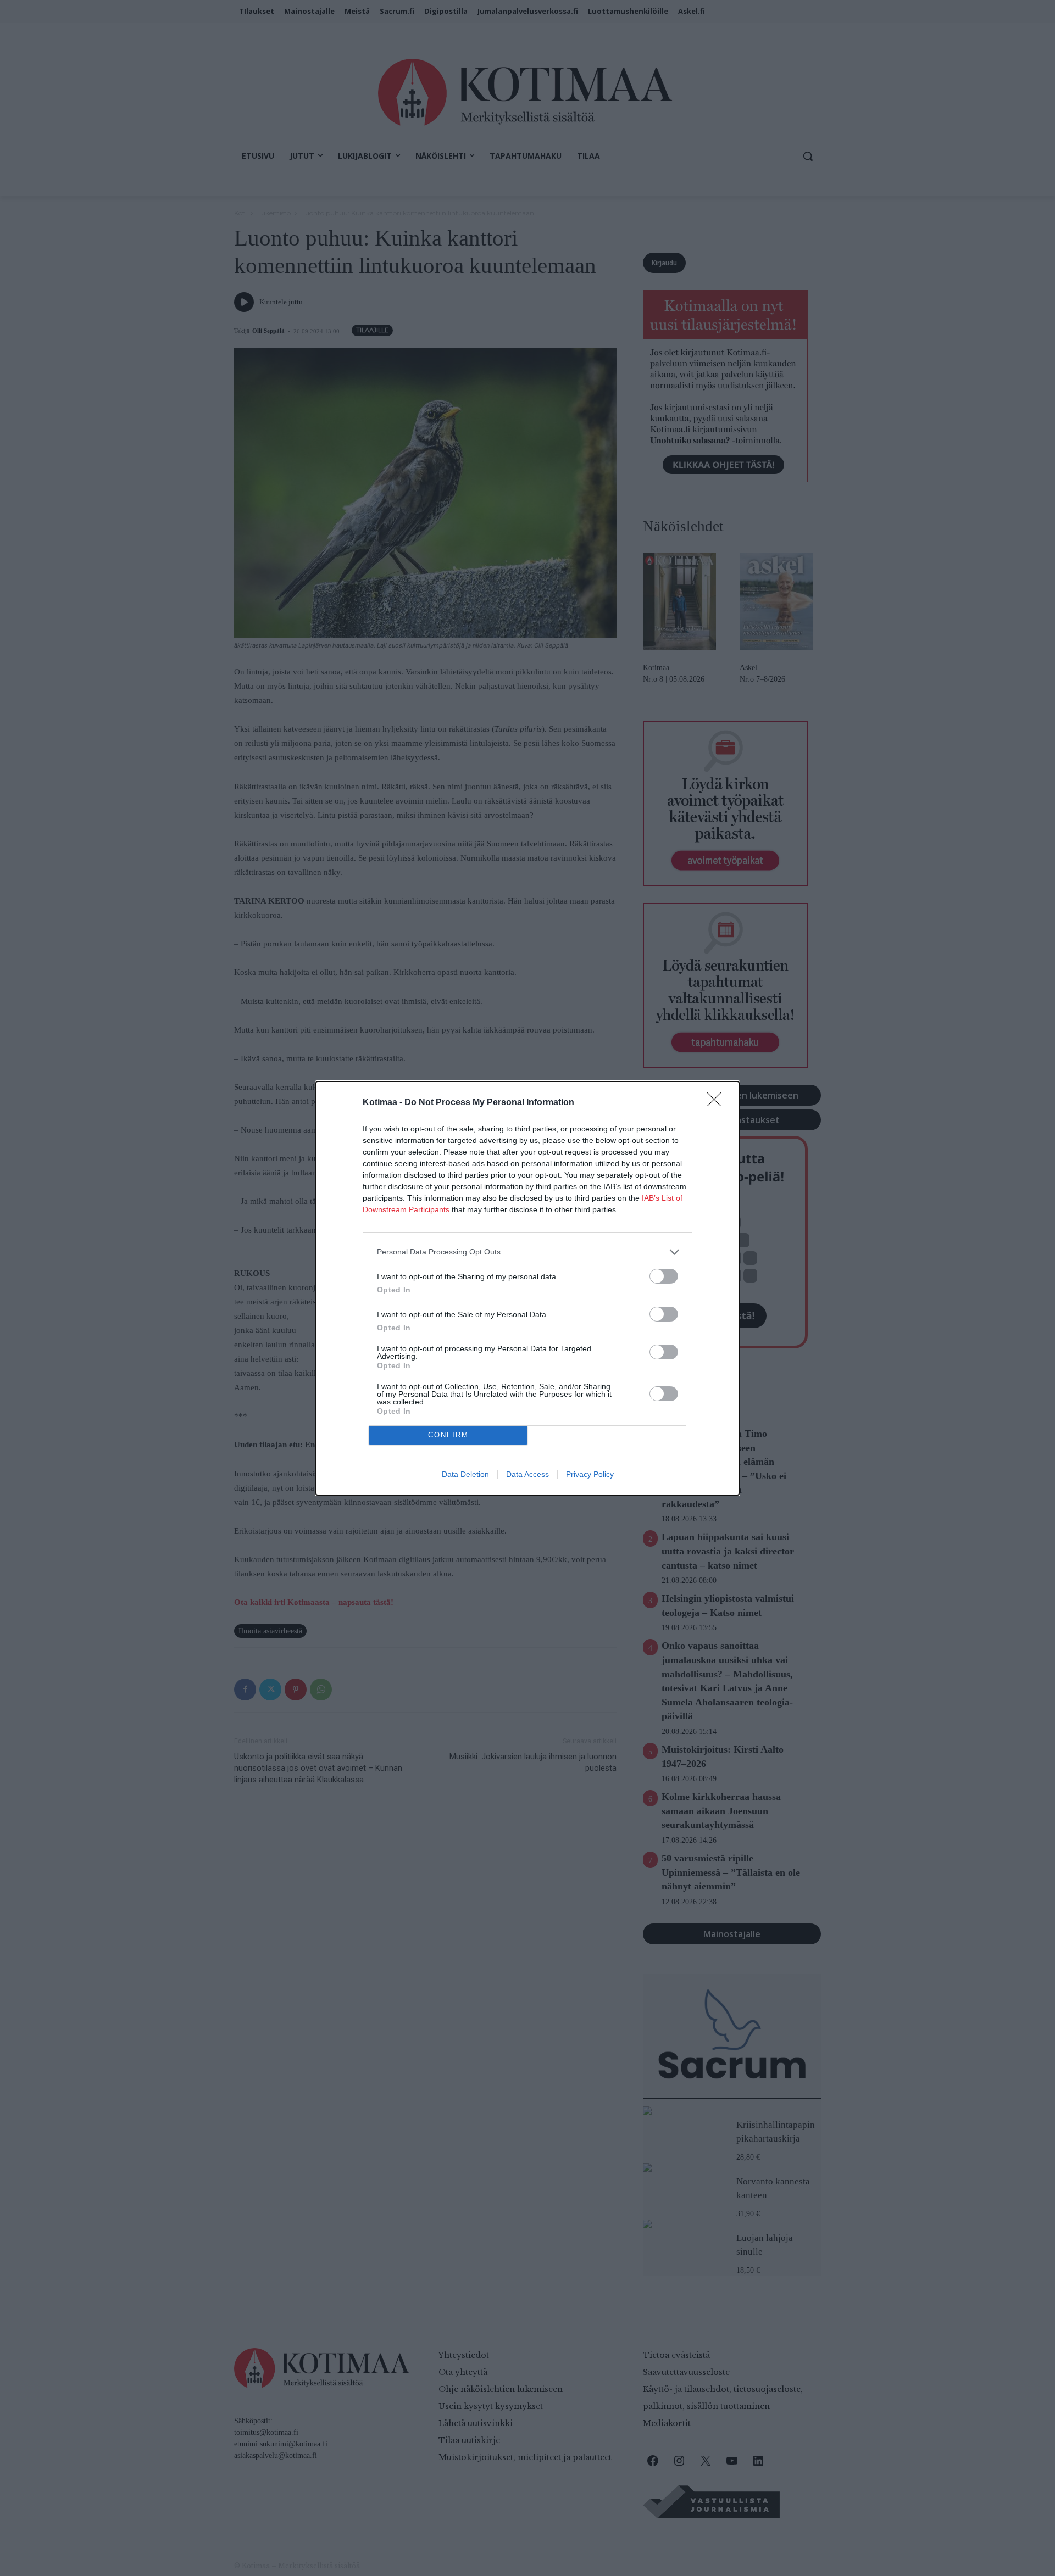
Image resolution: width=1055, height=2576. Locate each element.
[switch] (664, 1276)
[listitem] (527, 1252)
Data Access (527, 1474)
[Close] (718, 1103)
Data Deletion (465, 1474)
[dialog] (527, 1288)
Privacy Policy (590, 1474)
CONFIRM (448, 1435)
